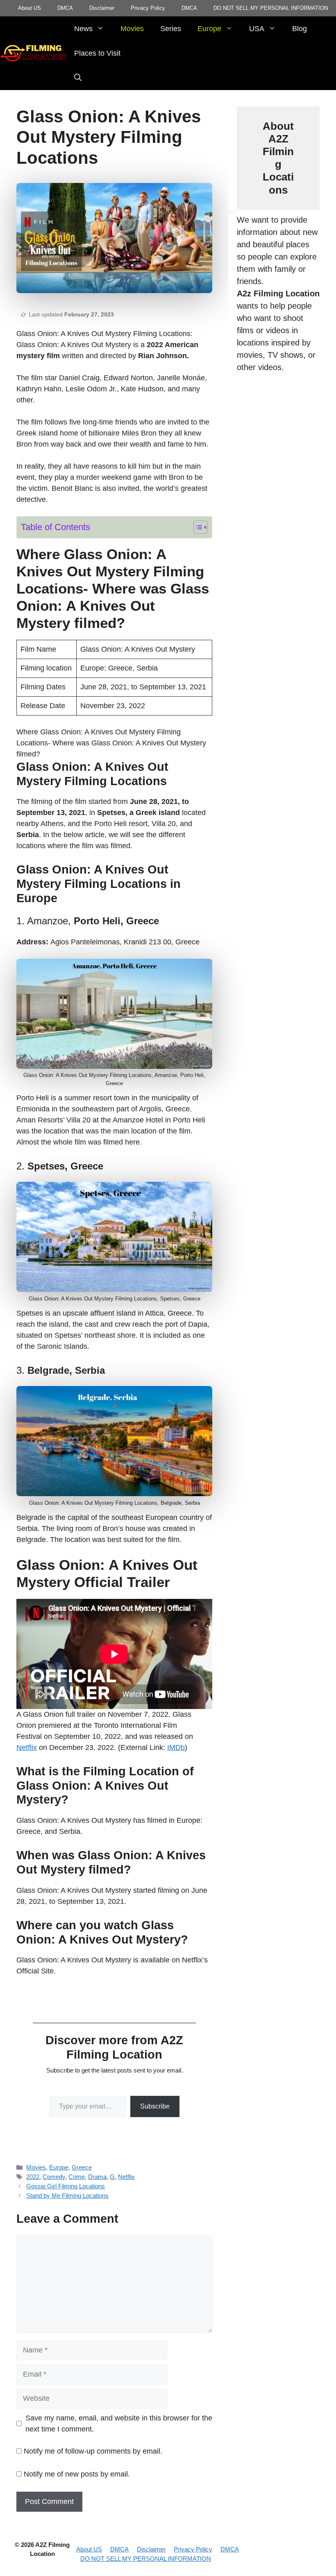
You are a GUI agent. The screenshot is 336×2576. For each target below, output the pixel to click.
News (83, 29)
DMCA (65, 8)
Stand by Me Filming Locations (67, 2196)
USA (257, 29)
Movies (132, 29)
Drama (97, 2177)
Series (171, 29)
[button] (78, 78)
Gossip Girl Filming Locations (66, 2186)
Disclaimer (102, 8)
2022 (33, 2177)
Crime (77, 2177)
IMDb (176, 1747)
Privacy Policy (148, 8)
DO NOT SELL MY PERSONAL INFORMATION (271, 8)
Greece (82, 2167)
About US (30, 8)
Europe (209, 29)
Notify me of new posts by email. (77, 2474)
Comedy (54, 2177)
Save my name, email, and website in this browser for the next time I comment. (119, 2424)
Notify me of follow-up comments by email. (93, 2451)
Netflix (27, 1747)
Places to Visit (97, 53)
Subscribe (155, 2106)
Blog (300, 29)
